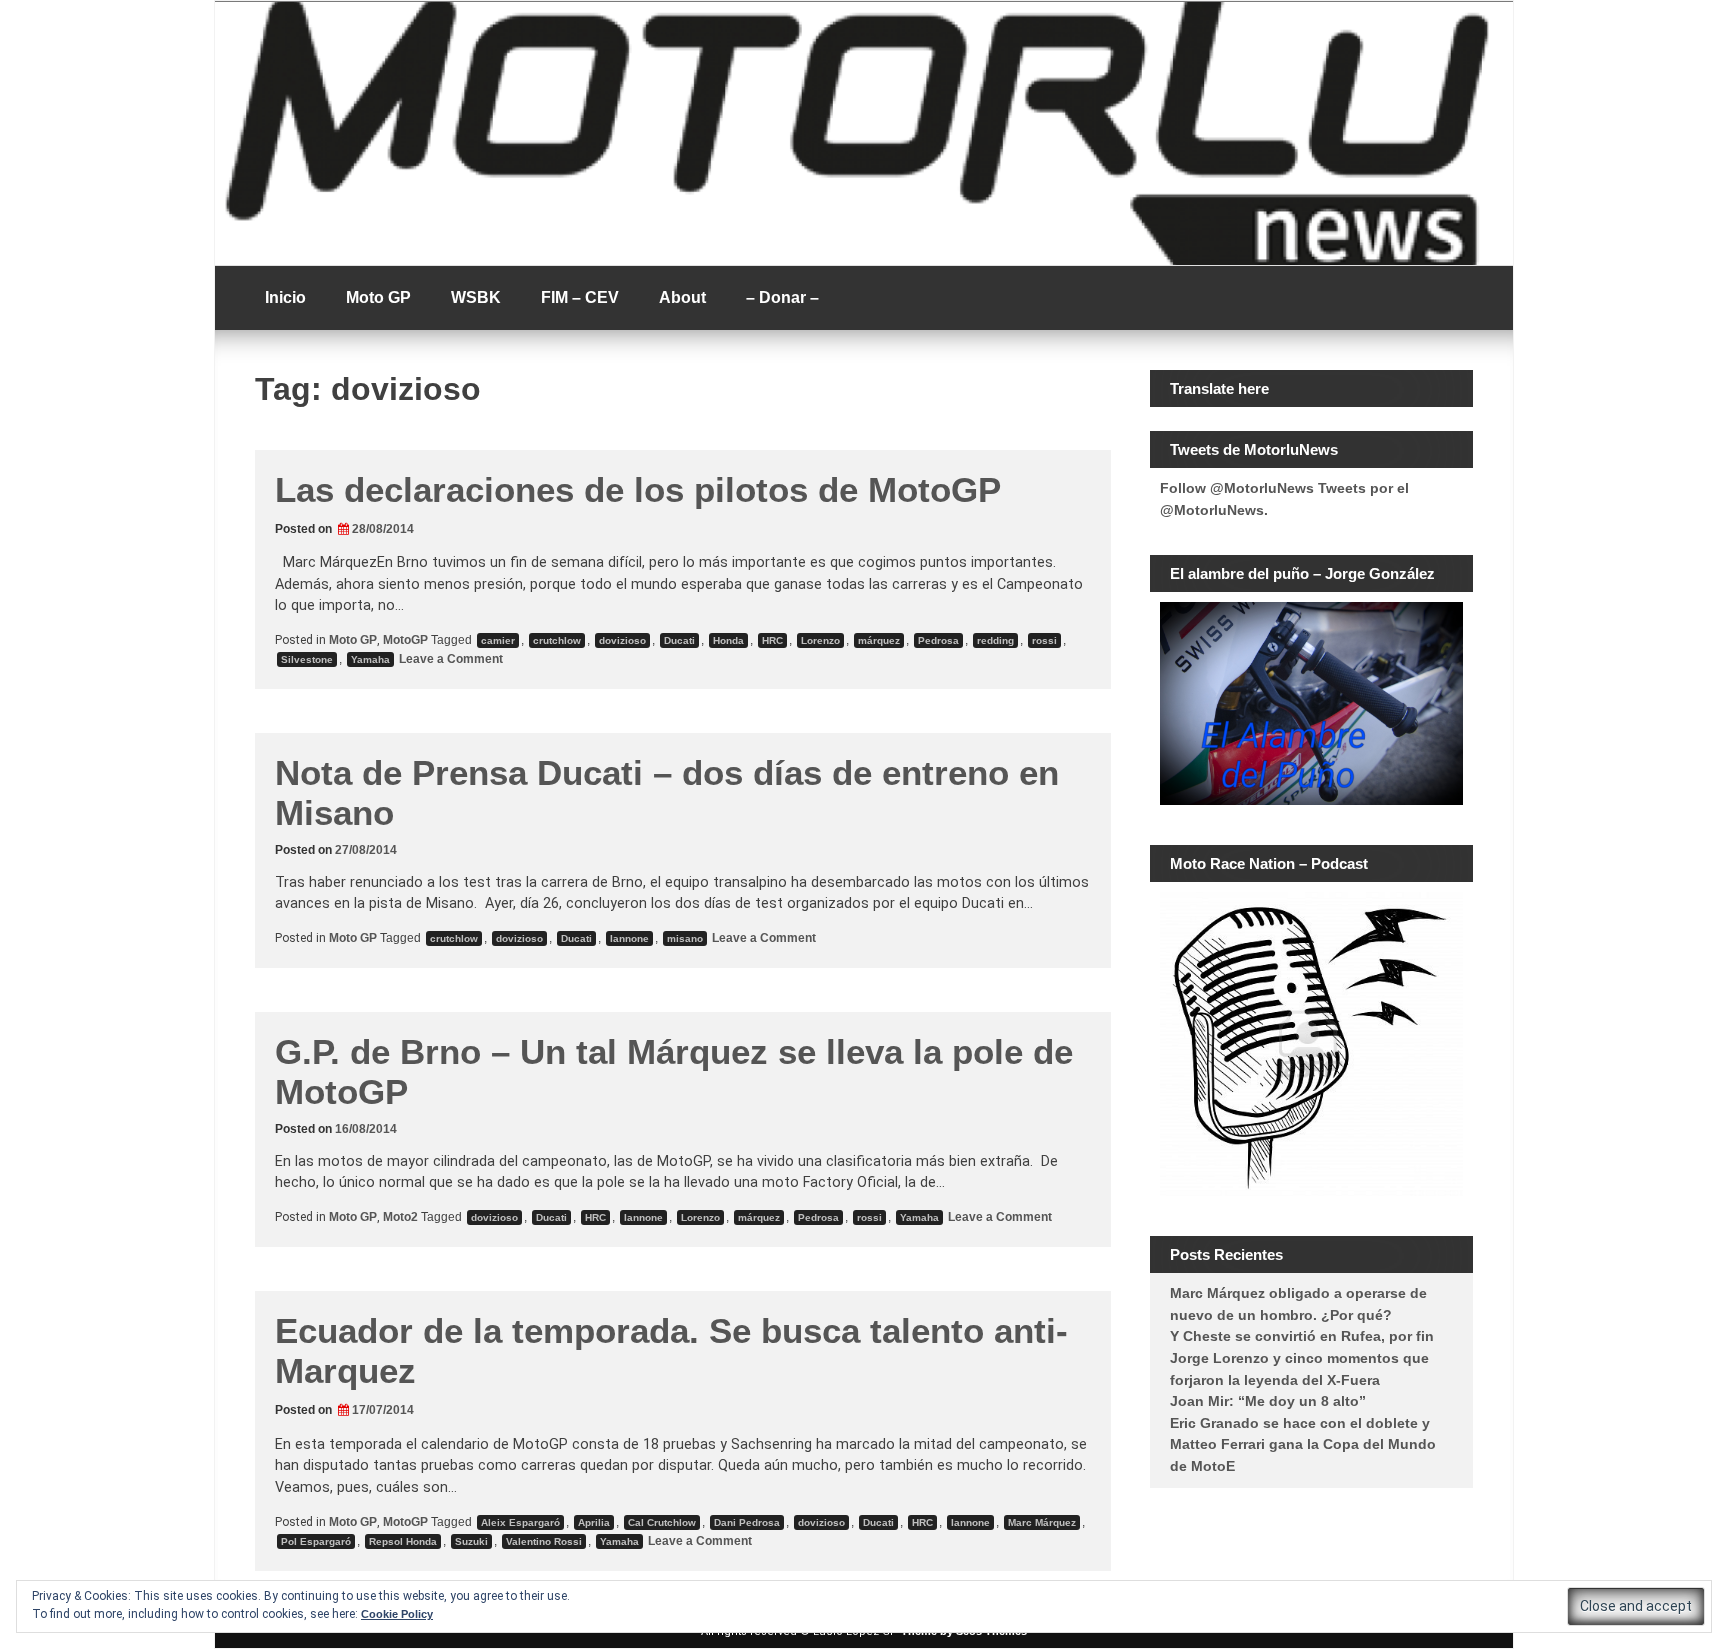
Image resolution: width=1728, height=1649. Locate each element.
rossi (1044, 640)
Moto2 (400, 1217)
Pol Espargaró (316, 1541)
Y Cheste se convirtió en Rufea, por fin (1302, 1336)
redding (995, 640)
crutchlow (557, 640)
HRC (772, 640)
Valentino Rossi (544, 1541)
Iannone (629, 938)
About (682, 297)
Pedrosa (938, 640)
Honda (728, 640)
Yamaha (370, 659)
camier (498, 640)
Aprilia (594, 1522)
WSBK (476, 297)
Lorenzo (820, 640)
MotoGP (405, 640)
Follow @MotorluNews (1237, 488)
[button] (1636, 1606)
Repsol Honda (403, 1541)
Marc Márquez (1042, 1522)
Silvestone (307, 659)
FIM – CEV (580, 297)
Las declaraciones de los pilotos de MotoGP (638, 489)
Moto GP (378, 297)
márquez (879, 640)
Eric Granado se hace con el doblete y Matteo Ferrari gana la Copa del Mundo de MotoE (1303, 1444)
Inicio (285, 297)
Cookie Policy (397, 1614)
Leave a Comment (449, 659)
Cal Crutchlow (662, 1522)
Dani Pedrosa (747, 1522)
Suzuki (471, 1541)
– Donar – (782, 297)
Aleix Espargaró (520, 1522)
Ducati (679, 640)
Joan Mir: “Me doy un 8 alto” (1268, 1401)
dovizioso (622, 640)
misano (685, 938)
